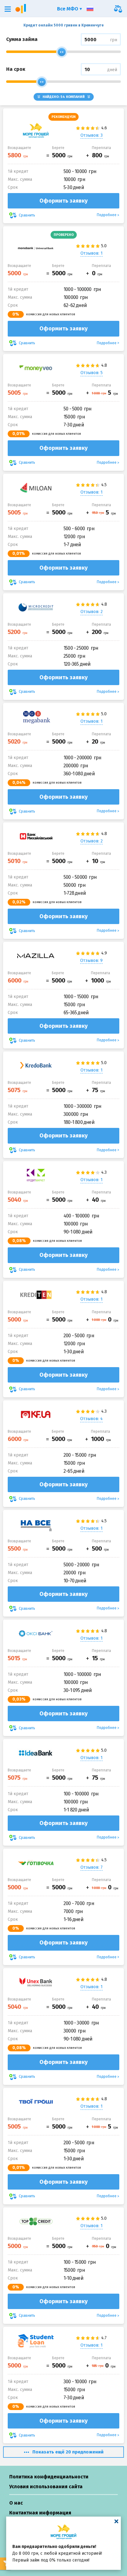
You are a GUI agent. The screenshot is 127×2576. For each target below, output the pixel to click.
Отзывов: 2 (92, 612)
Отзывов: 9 (91, 961)
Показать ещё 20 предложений (68, 2452)
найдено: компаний (64, 97)
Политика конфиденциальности (49, 2477)
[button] (8, 9)
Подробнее (107, 215)
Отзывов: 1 (92, 253)
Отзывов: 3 (92, 135)
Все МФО (68, 9)
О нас (16, 2503)
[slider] (62, 52)
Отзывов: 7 (92, 1867)
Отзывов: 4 (91, 1419)
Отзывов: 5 (92, 373)
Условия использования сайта (46, 2487)
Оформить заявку (63, 201)
